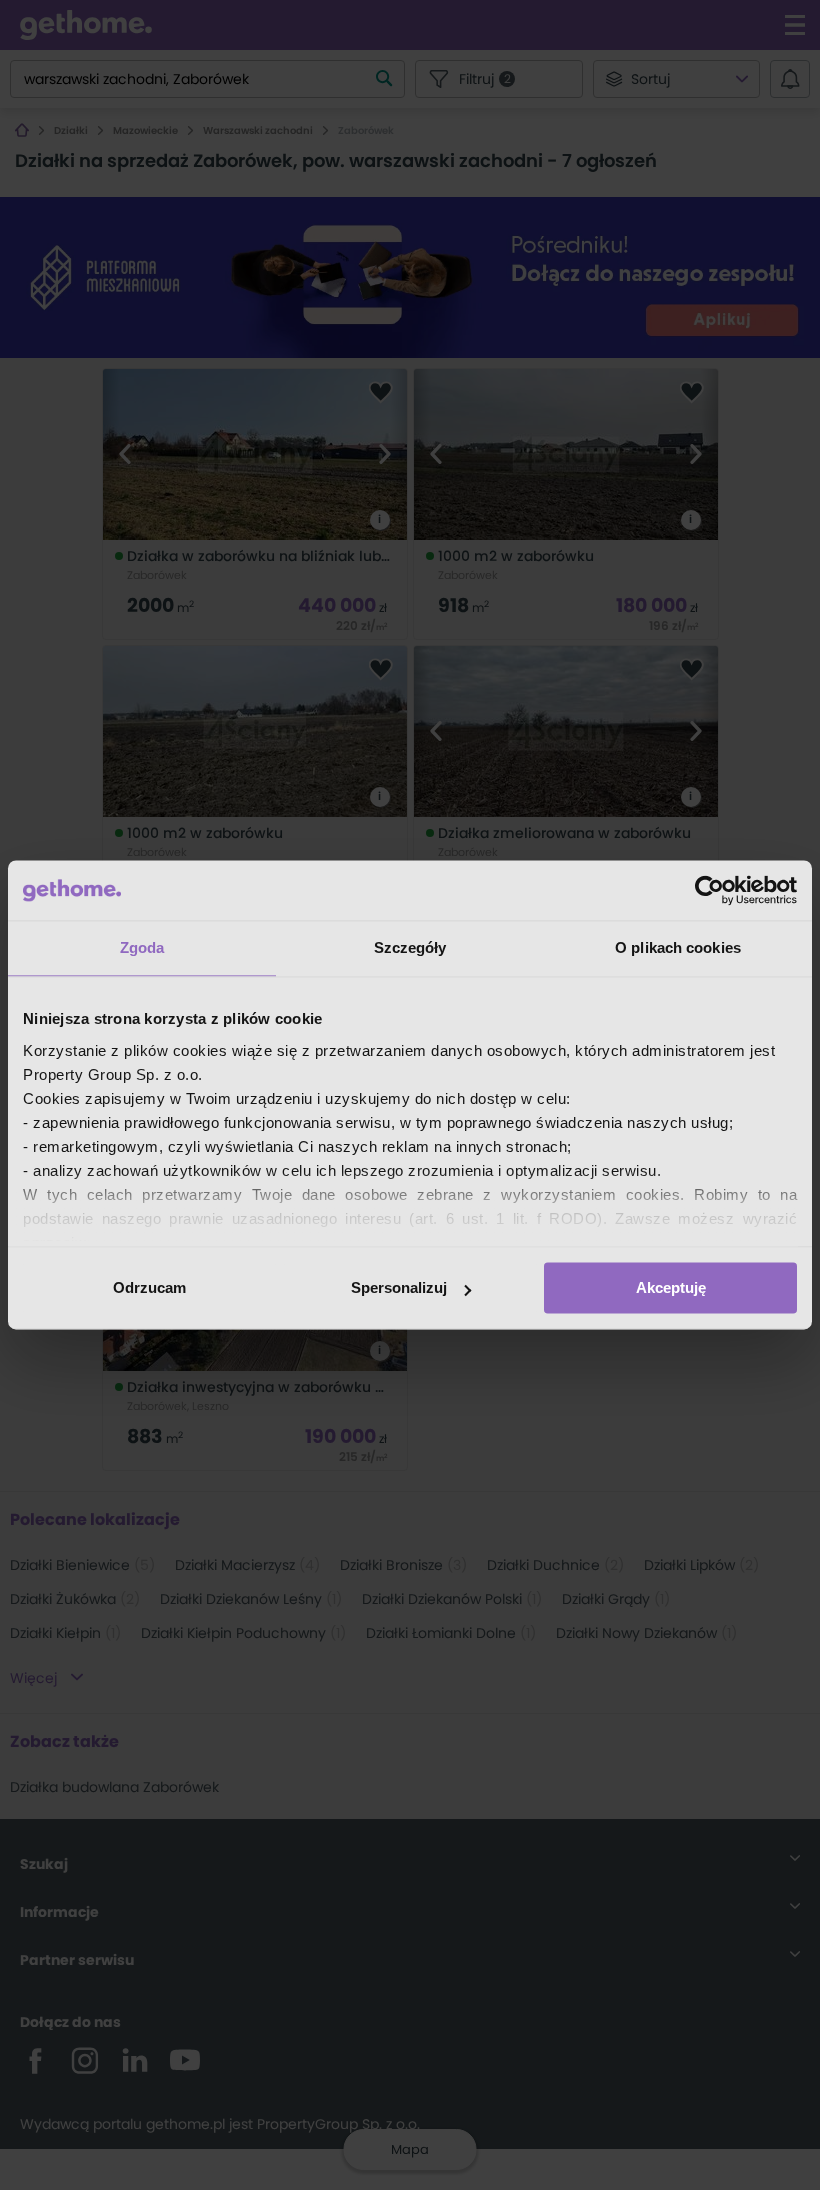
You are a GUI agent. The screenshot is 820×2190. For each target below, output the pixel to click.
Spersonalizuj (399, 1287)
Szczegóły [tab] (410, 947)
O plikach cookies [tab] (678, 947)
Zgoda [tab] (142, 947)
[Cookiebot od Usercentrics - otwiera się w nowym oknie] (709, 890)
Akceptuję (671, 1287)
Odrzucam (149, 1287)
